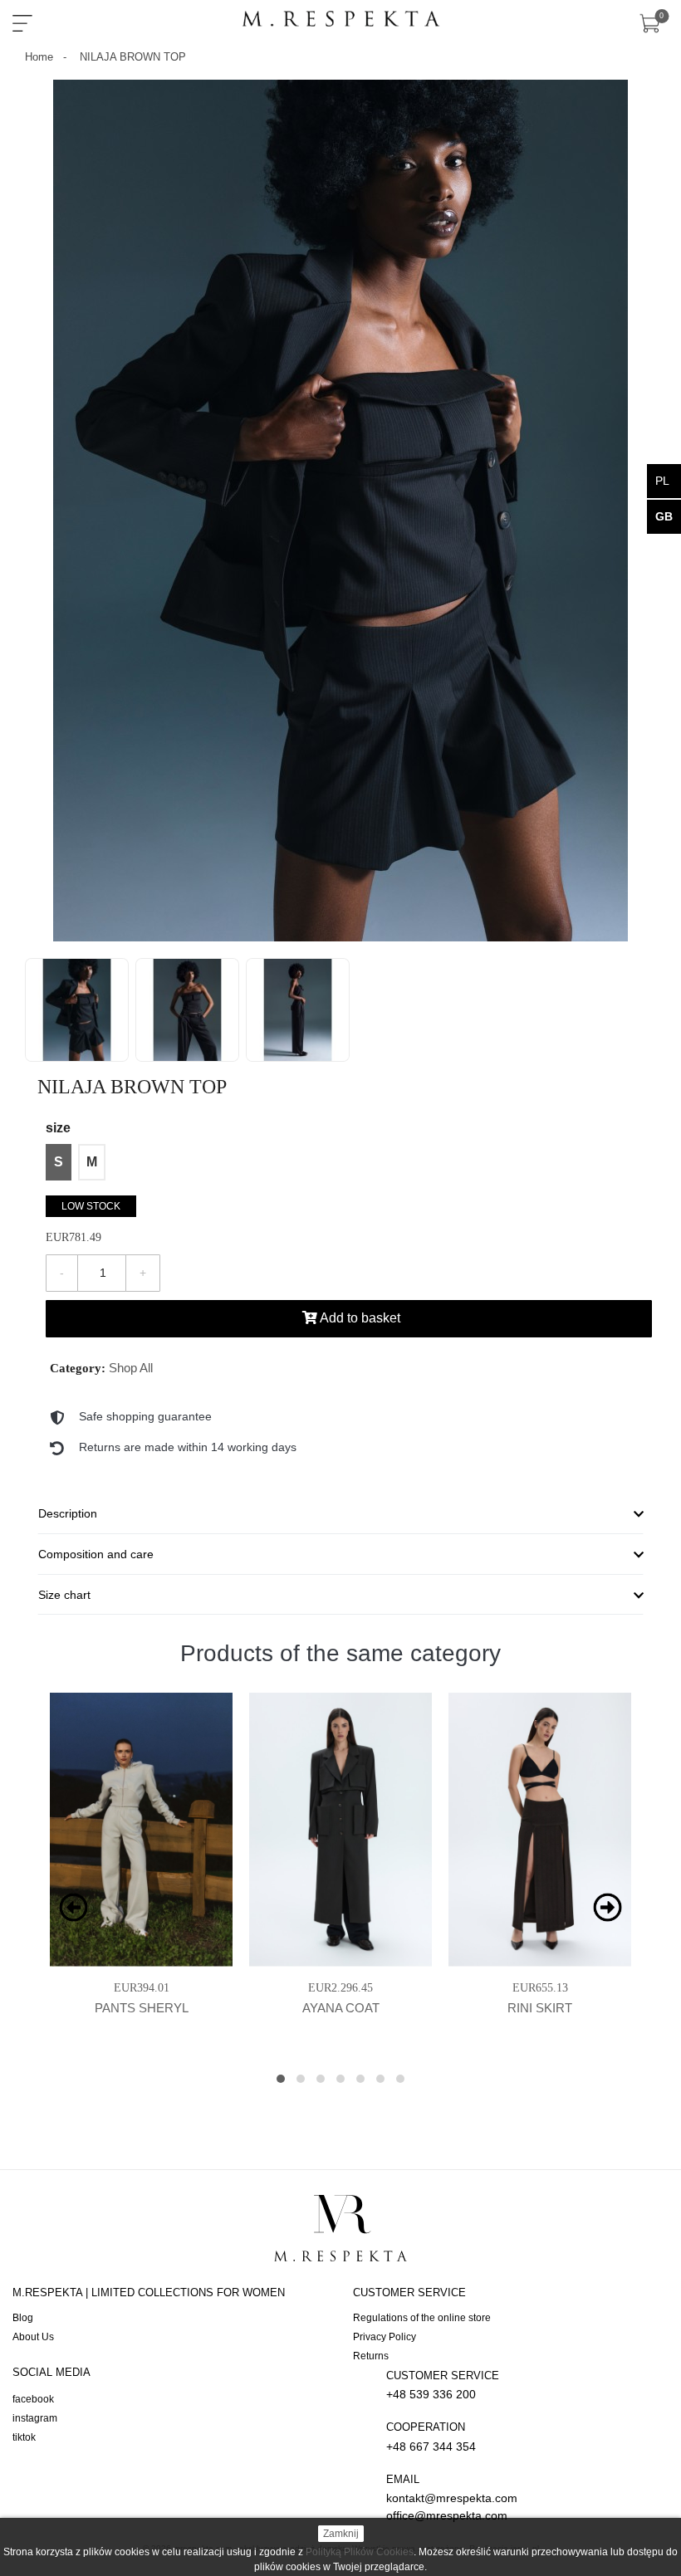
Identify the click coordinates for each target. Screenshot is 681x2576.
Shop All (131, 1368)
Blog (23, 2318)
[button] (281, 2079)
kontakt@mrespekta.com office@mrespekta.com (452, 2498)
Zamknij (341, 2534)
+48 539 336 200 (443, 2385)
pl (662, 481)
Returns (371, 2356)
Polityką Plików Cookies (360, 2552)
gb (664, 516)
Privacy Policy (385, 2337)
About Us (33, 2337)
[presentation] (73, 1907)
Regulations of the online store (422, 2318)
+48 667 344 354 (431, 2437)
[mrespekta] (340, 20)
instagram (35, 2418)
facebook (33, 2399)
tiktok (24, 2437)
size (58, 1128)
